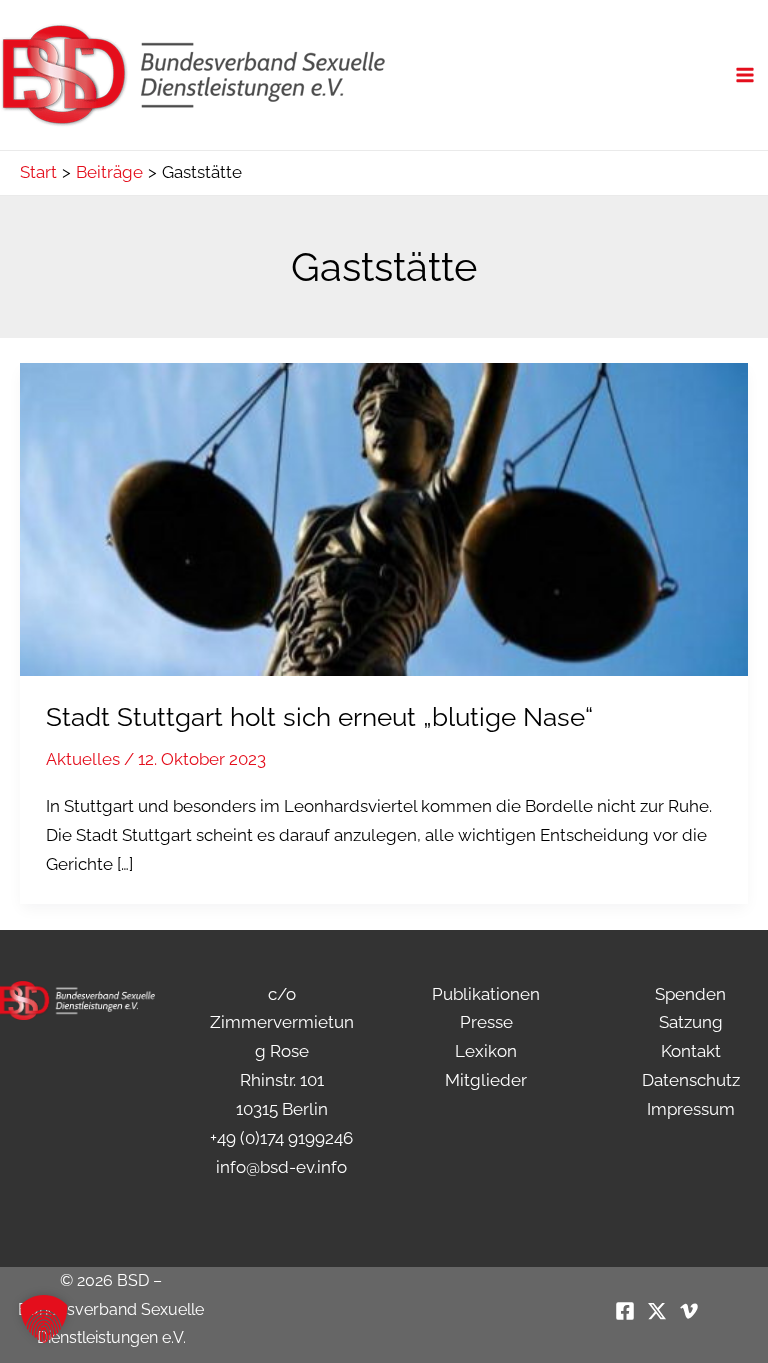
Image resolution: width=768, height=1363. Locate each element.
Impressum (691, 1109)
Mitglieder (486, 1080)
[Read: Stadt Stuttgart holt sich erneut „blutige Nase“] (384, 518)
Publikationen (486, 994)
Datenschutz (691, 1080)
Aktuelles (83, 759)
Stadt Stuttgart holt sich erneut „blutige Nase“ (319, 717)
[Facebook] (625, 1311)
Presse (486, 1022)
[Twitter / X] (657, 1311)
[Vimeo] (689, 1311)
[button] (44, 1319)
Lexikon (486, 1051)
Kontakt (691, 1051)
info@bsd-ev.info (281, 1167)
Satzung (691, 1022)
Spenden (690, 994)
